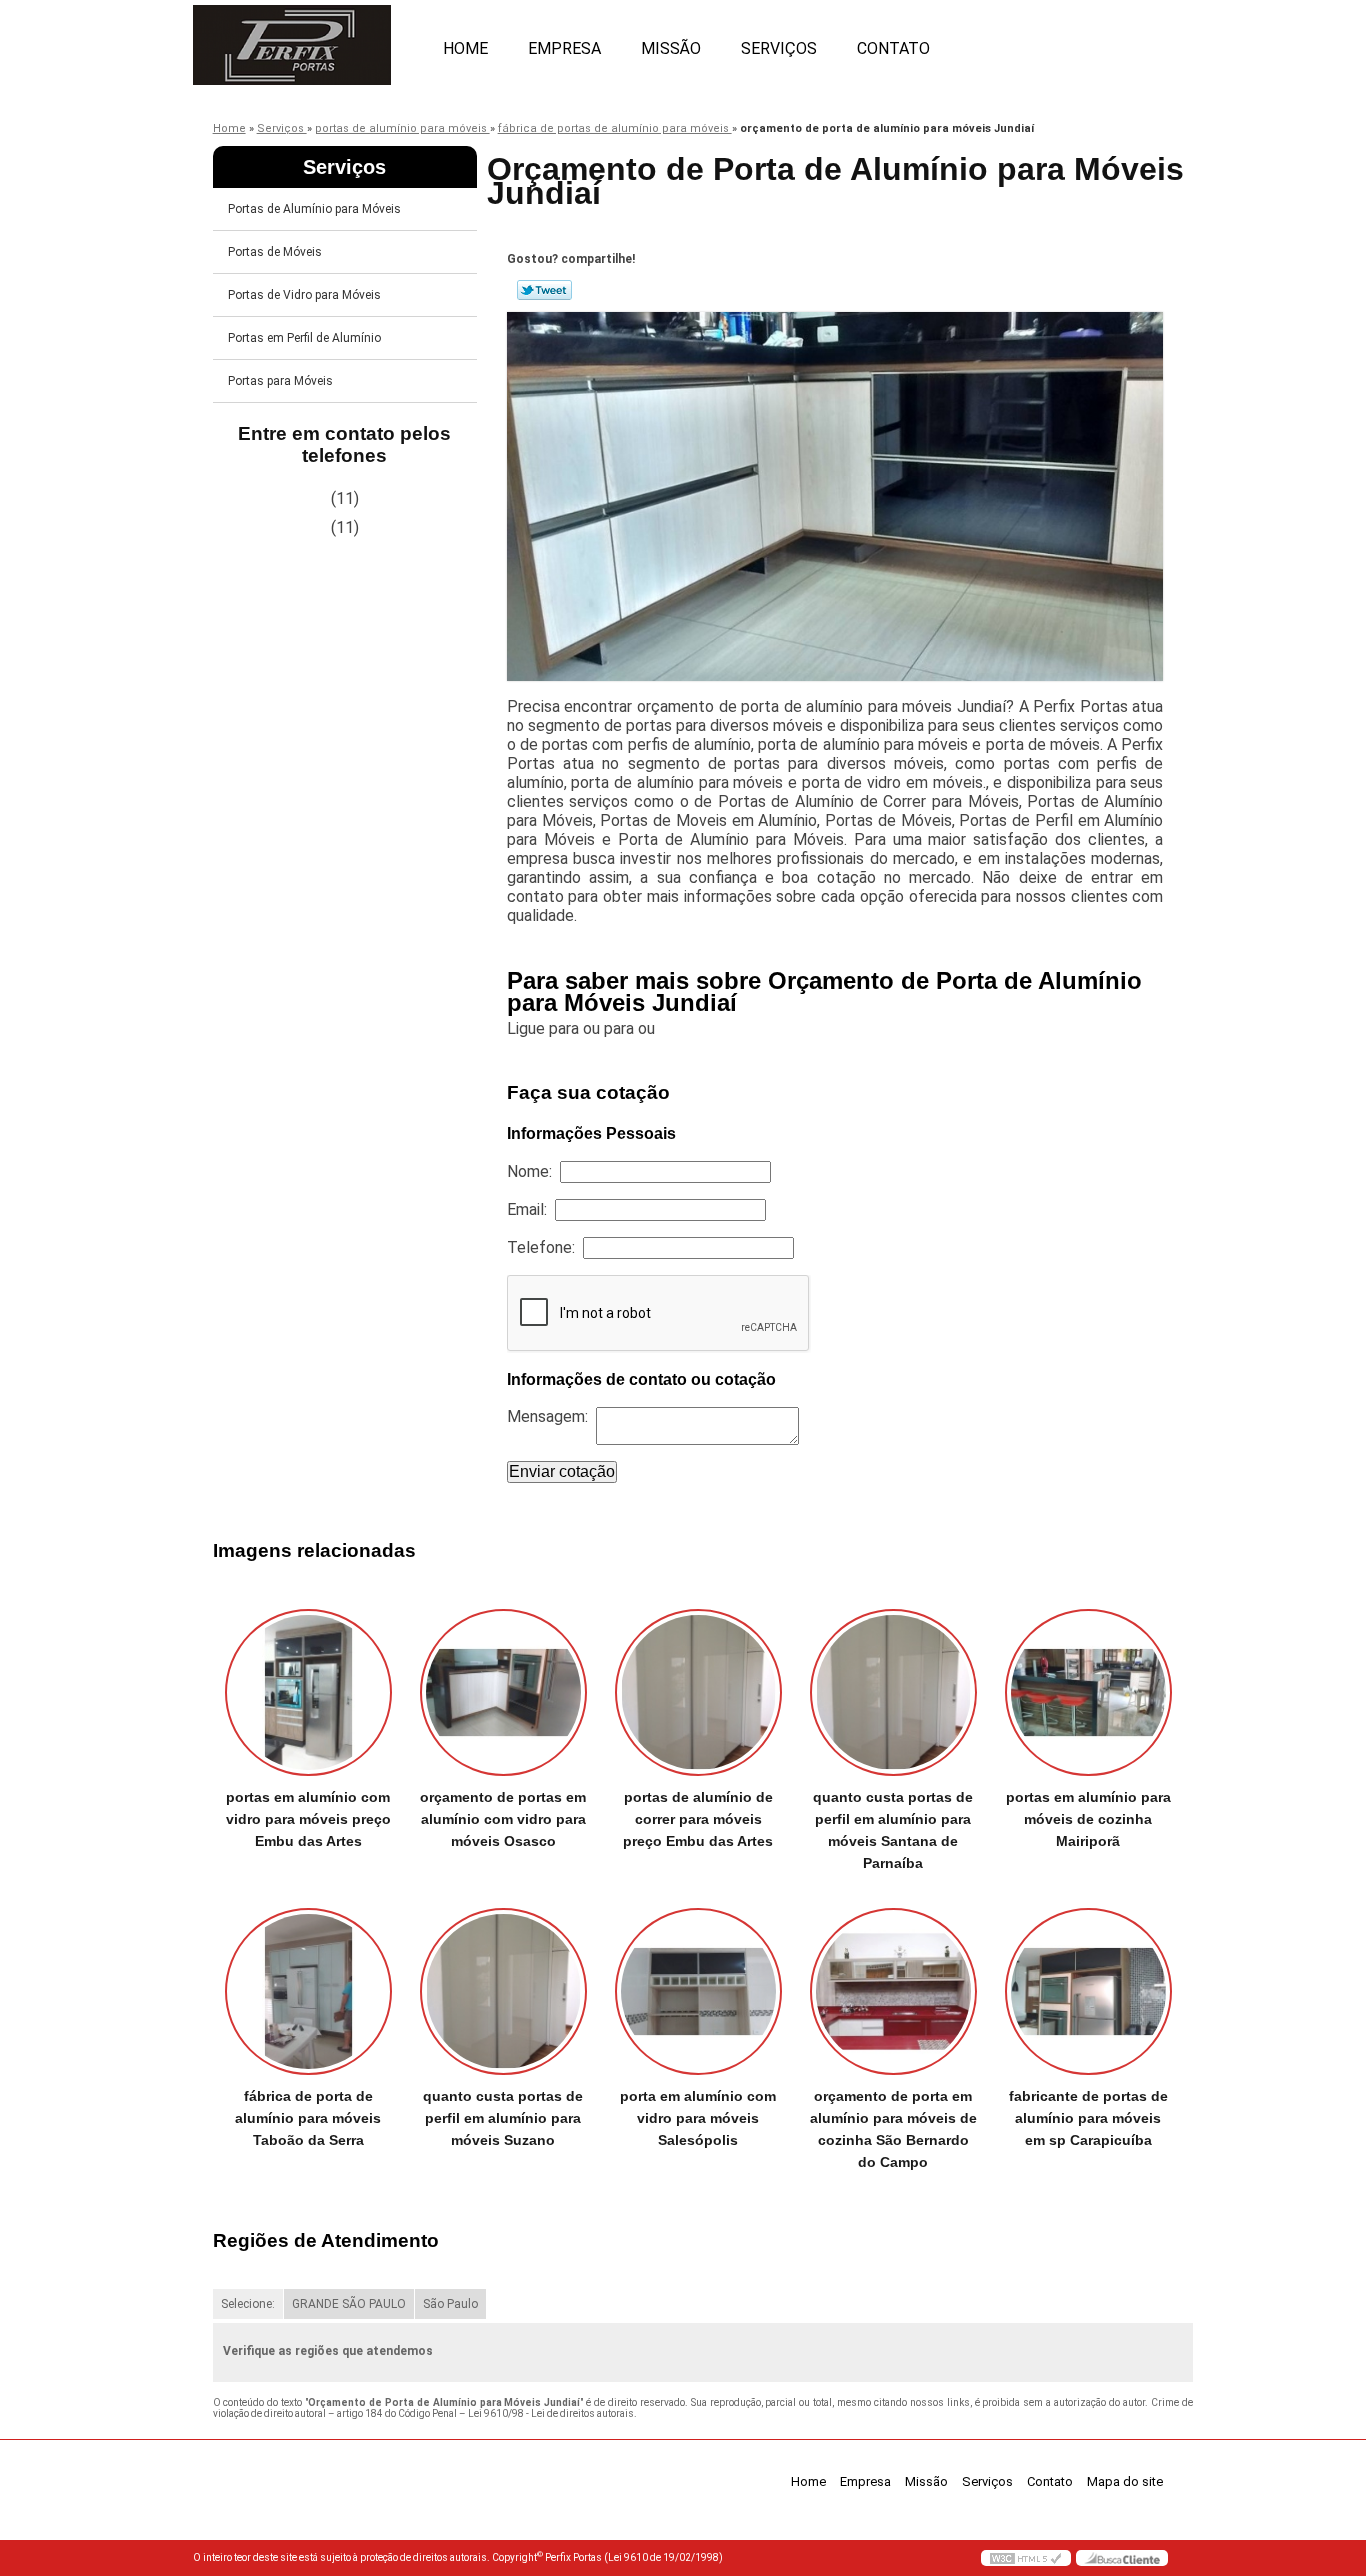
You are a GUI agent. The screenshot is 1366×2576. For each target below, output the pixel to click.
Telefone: (545, 1247)
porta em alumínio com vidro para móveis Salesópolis (698, 2118)
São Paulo (450, 2304)
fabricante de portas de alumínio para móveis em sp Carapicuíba (1088, 2118)
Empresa (564, 48)
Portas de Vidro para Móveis (304, 295)
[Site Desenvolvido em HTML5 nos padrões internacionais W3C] (1026, 2558)
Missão (671, 48)
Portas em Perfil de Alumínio (304, 338)
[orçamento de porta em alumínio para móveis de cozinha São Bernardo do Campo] (893, 1991)
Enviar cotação (562, 1471)
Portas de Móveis (275, 252)
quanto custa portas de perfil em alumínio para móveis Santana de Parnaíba (893, 1830)
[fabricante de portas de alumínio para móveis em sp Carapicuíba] (1088, 1991)
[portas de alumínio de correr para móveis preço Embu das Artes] (698, 1692)
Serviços (779, 48)
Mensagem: (551, 1416)
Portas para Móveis (280, 381)
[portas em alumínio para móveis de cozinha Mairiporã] (1088, 1692)
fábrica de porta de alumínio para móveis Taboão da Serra (308, 2118)
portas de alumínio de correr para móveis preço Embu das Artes (698, 1819)
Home (465, 48)
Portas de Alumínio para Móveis (314, 209)
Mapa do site (1125, 2481)
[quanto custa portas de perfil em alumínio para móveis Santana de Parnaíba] (893, 1692)
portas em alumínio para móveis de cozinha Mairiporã (1088, 1819)
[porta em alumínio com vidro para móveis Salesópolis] (698, 1991)
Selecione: (248, 2304)
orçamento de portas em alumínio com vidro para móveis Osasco (503, 1819)
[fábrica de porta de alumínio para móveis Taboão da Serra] (308, 1991)
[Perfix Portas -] (308, 40)
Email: (531, 1209)
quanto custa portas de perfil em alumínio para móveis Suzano (503, 2118)
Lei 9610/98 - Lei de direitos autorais (551, 2413)
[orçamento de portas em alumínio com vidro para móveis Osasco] (503, 1692)
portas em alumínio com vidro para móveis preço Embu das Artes (308, 1819)
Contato (893, 48)
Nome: (533, 1171)
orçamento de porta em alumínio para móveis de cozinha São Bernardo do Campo (893, 2129)
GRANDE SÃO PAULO (349, 2304)
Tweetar (544, 290)
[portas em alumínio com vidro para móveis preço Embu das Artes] (308, 1692)
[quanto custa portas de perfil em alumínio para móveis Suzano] (503, 1991)
